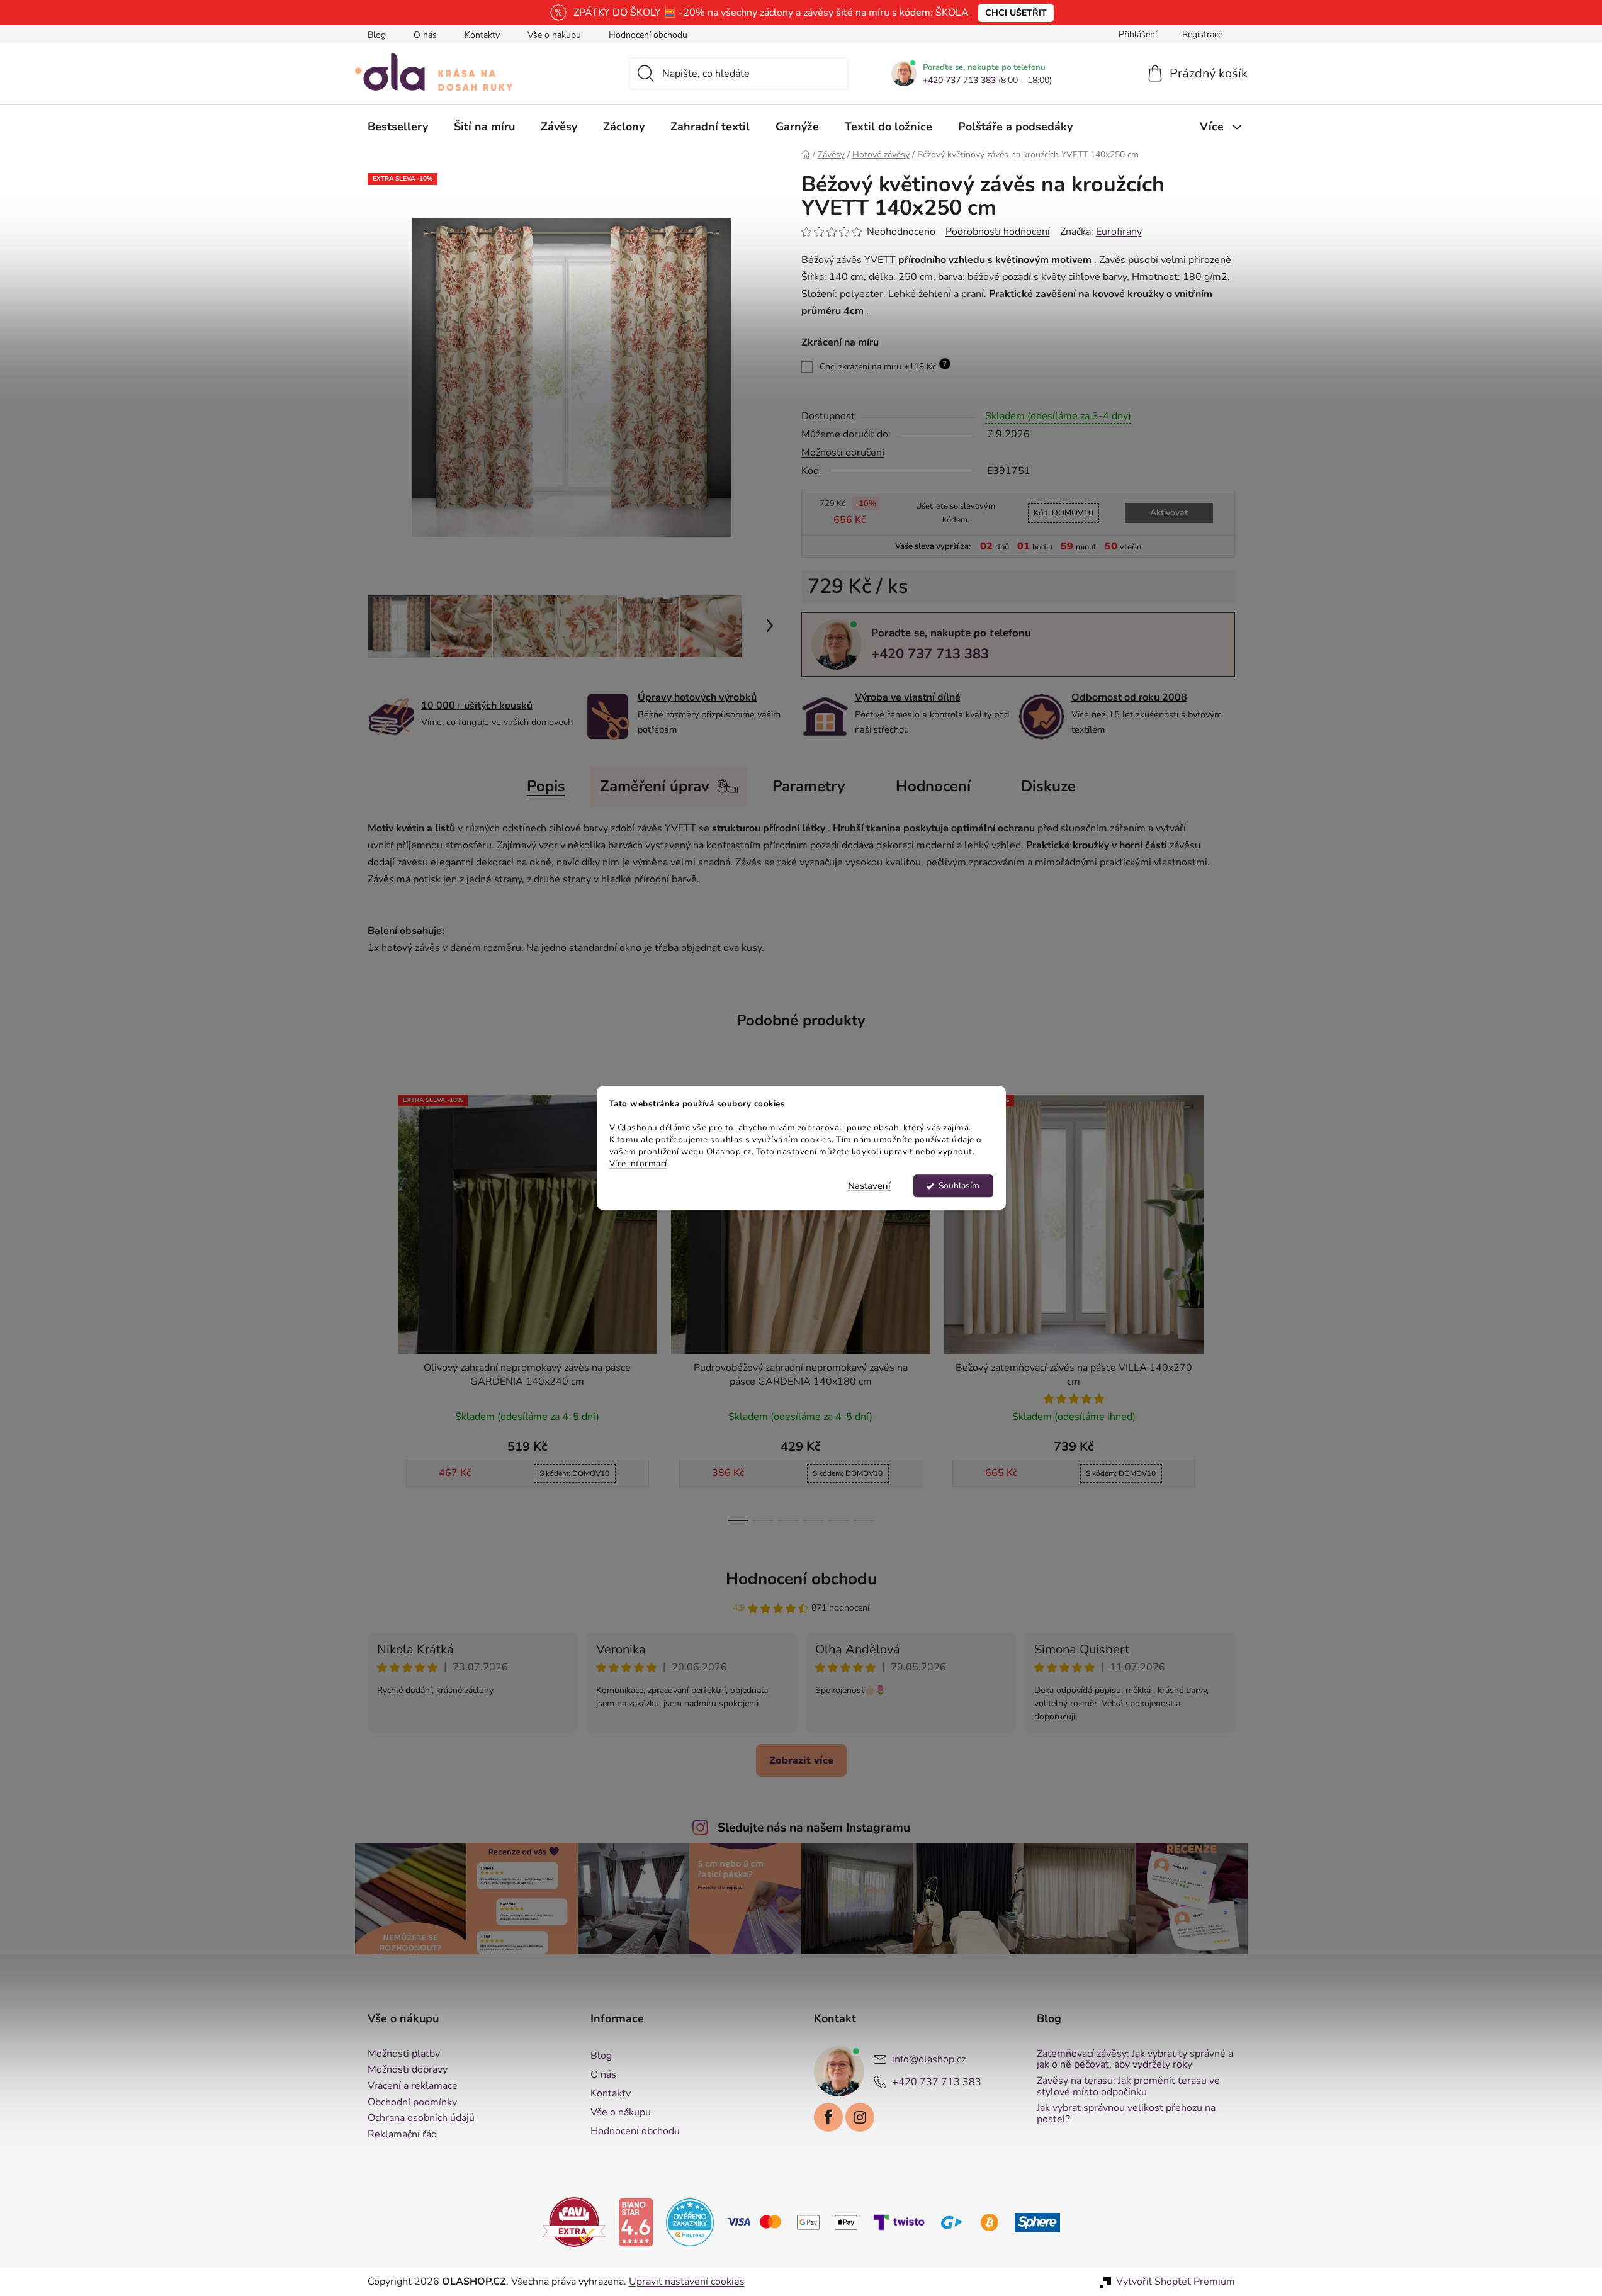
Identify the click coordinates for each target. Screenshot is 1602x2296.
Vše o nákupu (554, 35)
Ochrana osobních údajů (421, 2119)
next (1225, 1304)
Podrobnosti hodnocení (998, 232)
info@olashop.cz (929, 2059)
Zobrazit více (801, 1760)
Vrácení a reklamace (413, 2086)
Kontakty (482, 35)
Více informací (638, 1163)
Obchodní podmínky (412, 2103)
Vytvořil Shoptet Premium (1176, 2282)
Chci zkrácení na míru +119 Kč (883, 366)
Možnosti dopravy (408, 2070)
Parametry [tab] (809, 786)
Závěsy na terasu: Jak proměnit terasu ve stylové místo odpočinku (1128, 2087)
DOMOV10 (1063, 513)
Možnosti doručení (843, 453)
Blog (377, 35)
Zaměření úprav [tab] (655, 786)
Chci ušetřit (1016, 13)
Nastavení (869, 1186)
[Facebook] (828, 2117)
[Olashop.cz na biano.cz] (636, 2222)
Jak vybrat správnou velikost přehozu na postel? (1126, 2114)
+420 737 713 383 (959, 81)
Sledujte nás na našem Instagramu (814, 1828)
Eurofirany (1119, 232)
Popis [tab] (546, 786)
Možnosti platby (404, 2054)
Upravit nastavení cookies (687, 2282)
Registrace (1202, 34)
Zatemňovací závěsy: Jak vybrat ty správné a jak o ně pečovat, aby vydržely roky (1135, 2060)
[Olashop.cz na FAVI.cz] (574, 2222)
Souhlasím (959, 1186)
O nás (425, 35)
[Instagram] (860, 2117)
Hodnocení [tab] (933, 786)
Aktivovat (1169, 513)
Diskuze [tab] (1048, 786)
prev (378, 1304)
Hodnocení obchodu (648, 35)
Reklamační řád (402, 2135)
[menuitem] (398, 127)
